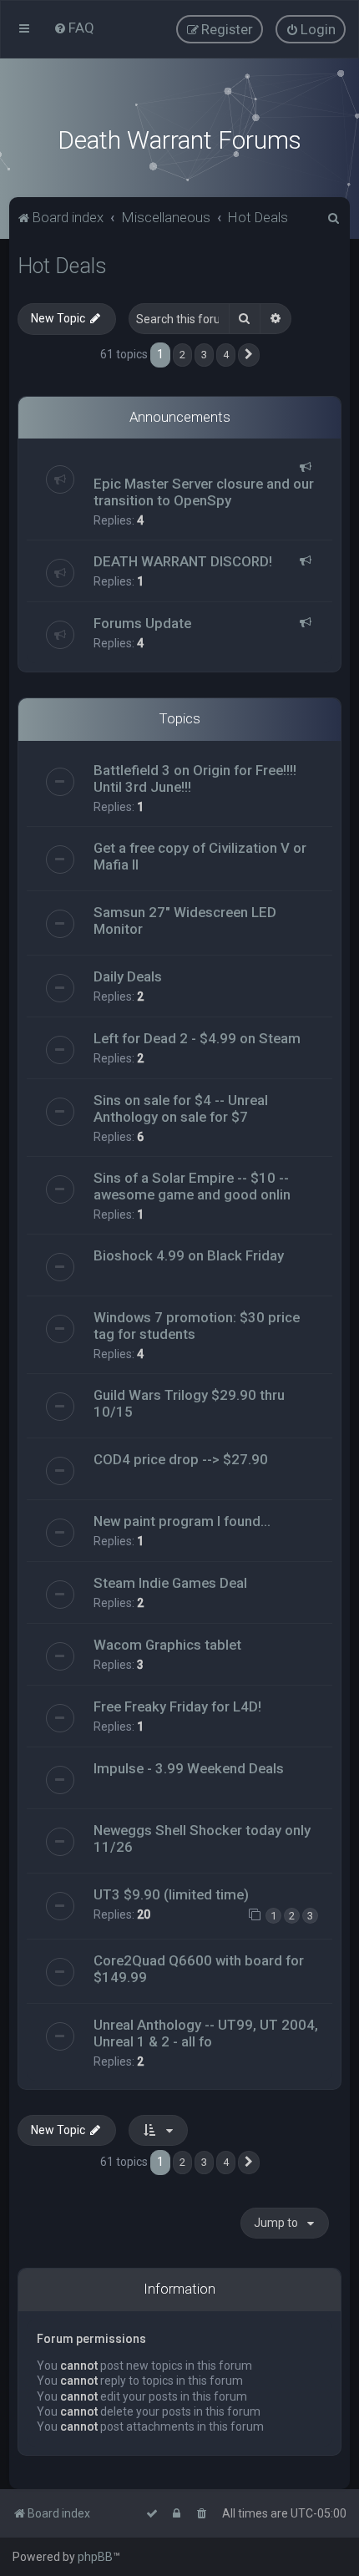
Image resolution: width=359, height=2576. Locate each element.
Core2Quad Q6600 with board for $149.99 (199, 1969)
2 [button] (182, 355)
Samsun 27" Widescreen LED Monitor (185, 920)
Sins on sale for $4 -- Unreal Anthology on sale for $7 (181, 1108)
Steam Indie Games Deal (170, 1583)
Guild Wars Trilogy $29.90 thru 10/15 (189, 1403)
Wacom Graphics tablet (167, 1645)
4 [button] (226, 355)
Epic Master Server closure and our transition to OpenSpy (204, 492)
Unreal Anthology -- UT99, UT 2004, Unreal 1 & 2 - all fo (206, 2033)
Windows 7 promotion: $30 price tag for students (197, 1326)
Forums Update (142, 623)
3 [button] (204, 355)
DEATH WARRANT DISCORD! (183, 561)
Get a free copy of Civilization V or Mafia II (200, 856)
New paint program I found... (182, 1521)
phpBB (95, 2557)
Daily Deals (128, 976)
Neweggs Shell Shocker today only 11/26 (202, 1838)
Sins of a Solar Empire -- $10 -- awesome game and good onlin (192, 1186)
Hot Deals (62, 266)
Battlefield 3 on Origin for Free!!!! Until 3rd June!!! (195, 778)
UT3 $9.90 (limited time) (171, 1894)
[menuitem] (74, 28)
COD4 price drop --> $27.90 (181, 1459)
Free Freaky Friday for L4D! (177, 1706)
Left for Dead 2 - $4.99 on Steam (197, 1038)
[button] (249, 355)
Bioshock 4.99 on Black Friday (189, 1255)
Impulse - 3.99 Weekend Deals (189, 1768)
